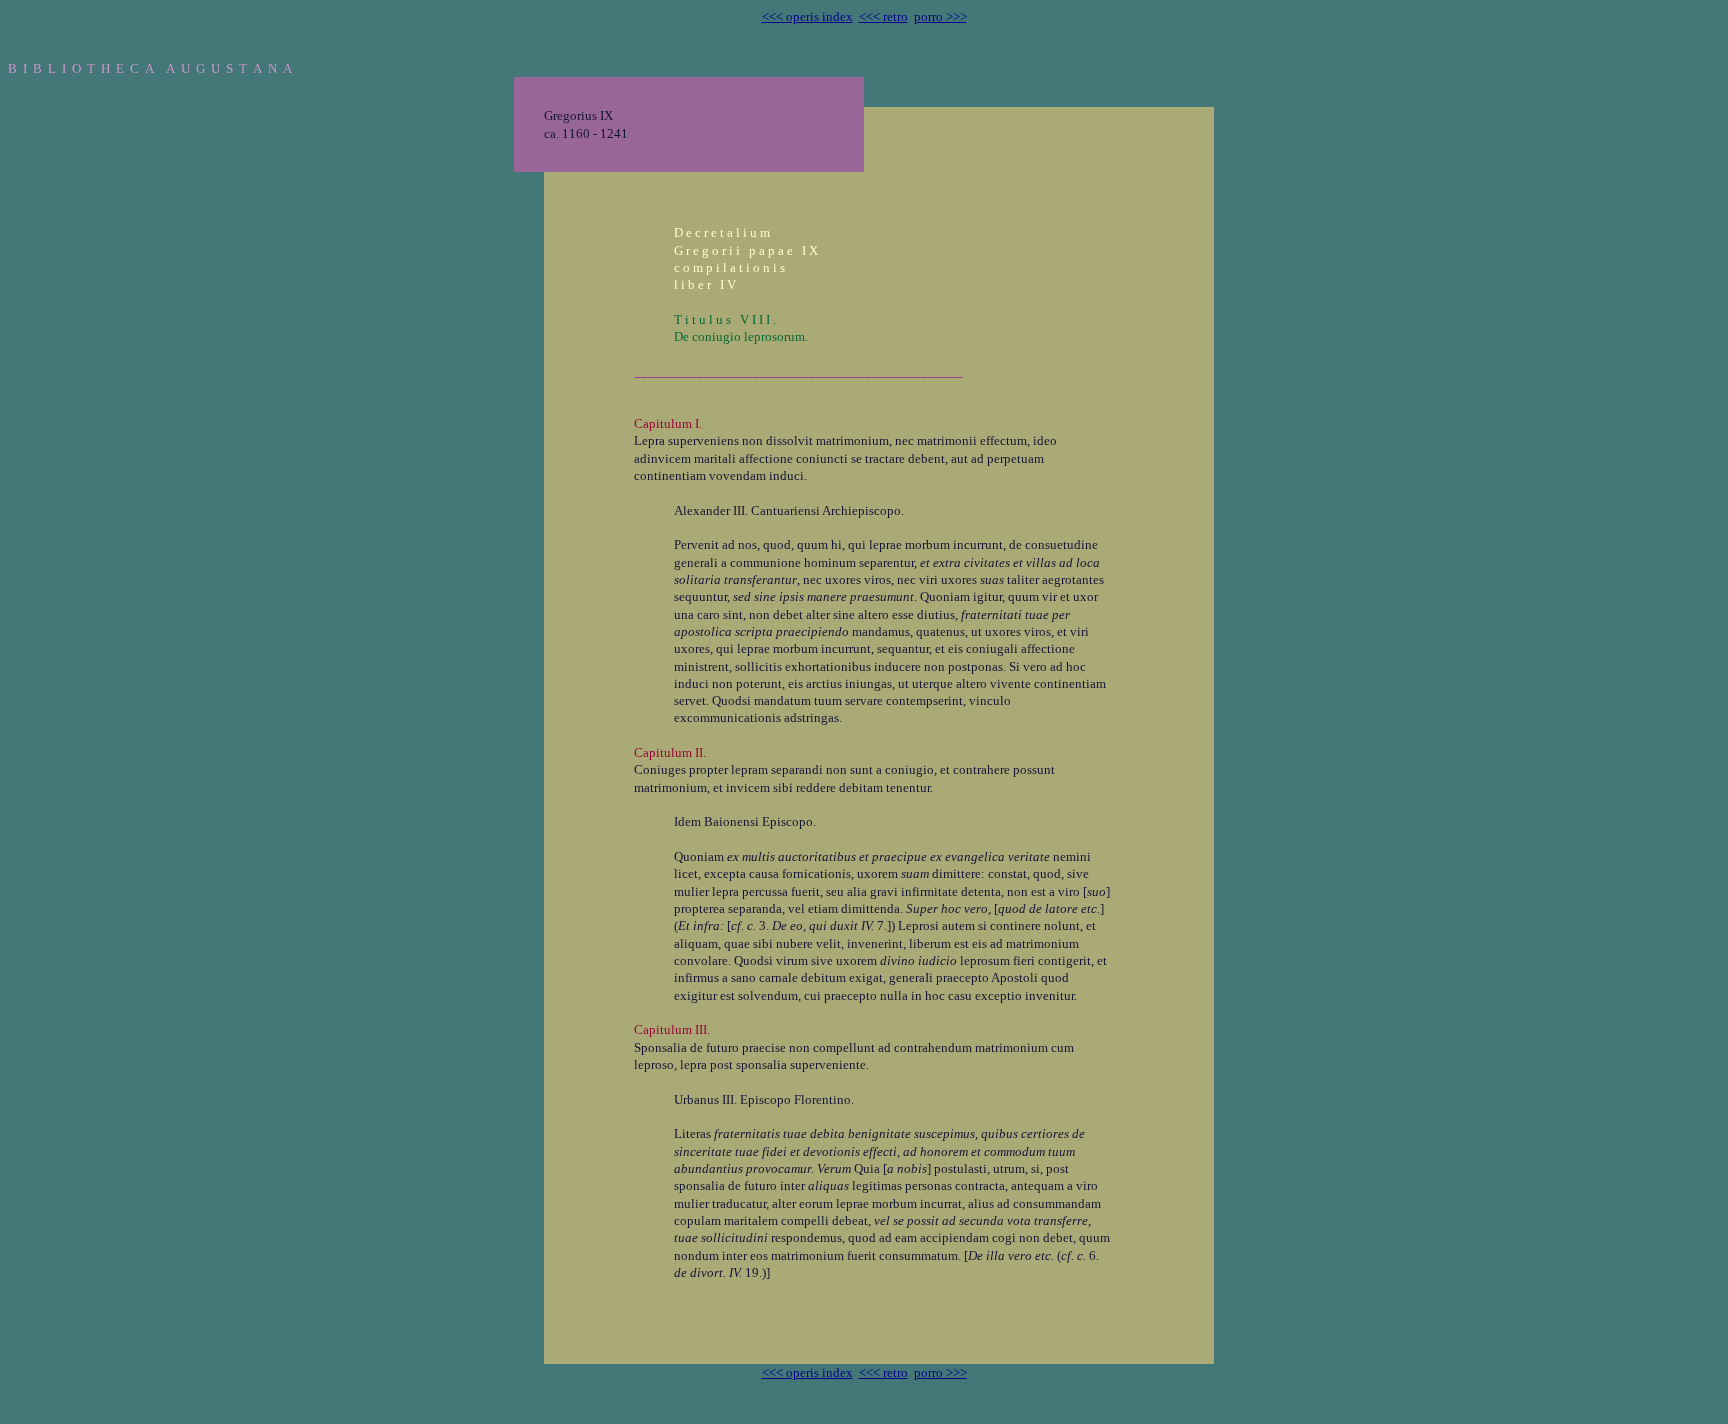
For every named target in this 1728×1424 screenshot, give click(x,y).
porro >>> (940, 16)
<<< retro (883, 16)
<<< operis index (807, 16)
